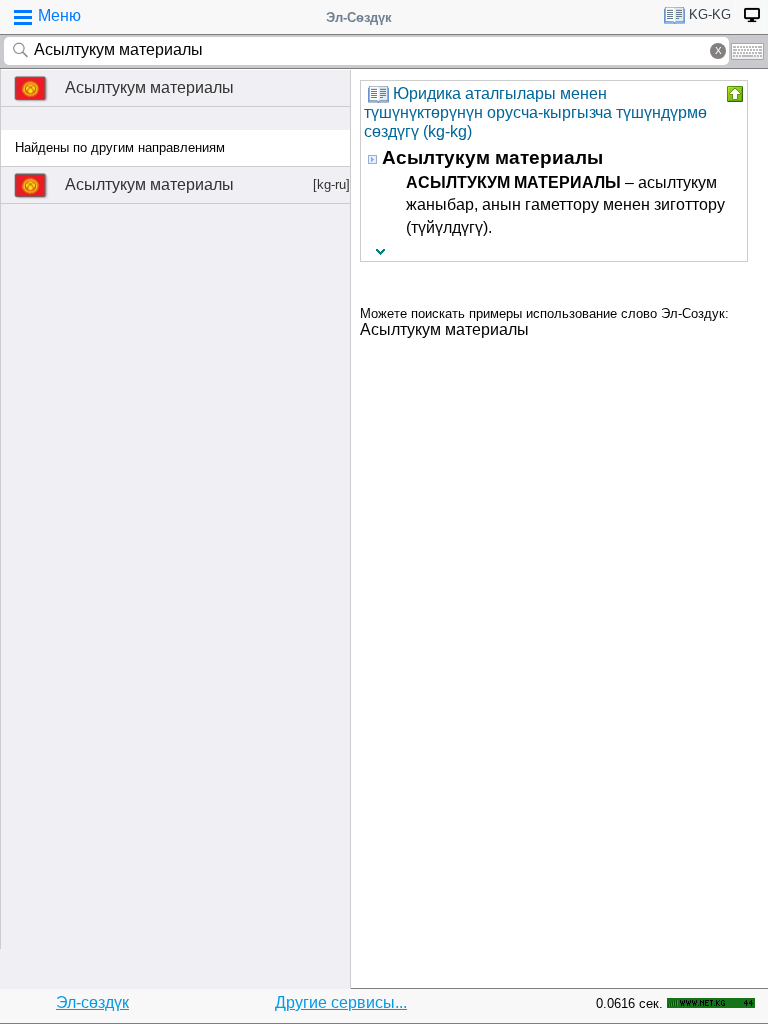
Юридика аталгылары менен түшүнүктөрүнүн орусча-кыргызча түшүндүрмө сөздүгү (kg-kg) (535, 112)
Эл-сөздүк (92, 1002)
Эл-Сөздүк (359, 17)
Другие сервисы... (341, 1002)
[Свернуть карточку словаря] (733, 94)
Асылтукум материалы (149, 87)
